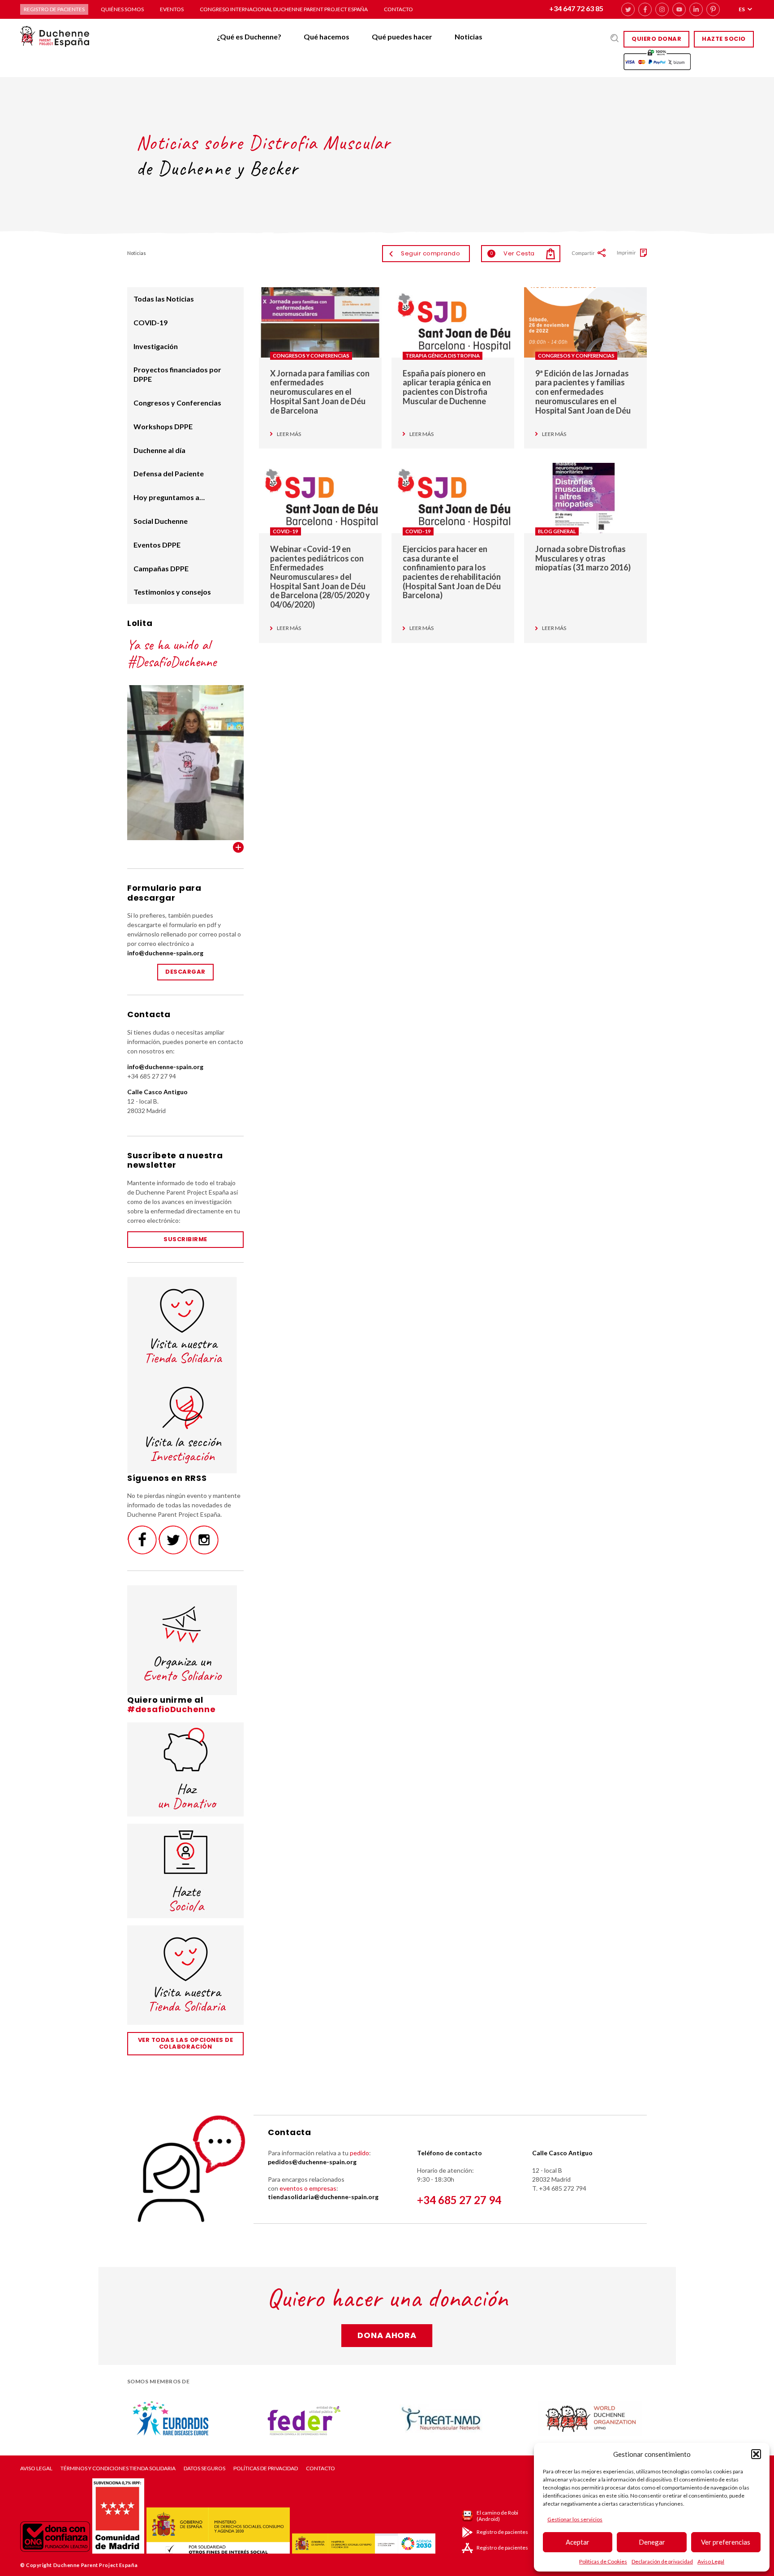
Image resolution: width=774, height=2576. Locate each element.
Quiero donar (656, 39)
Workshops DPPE (163, 426)
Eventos (172, 9)
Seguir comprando (430, 253)
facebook (645, 9)
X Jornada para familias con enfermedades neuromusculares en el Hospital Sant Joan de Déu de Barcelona (320, 392)
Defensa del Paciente (169, 473)
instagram (662, 9)
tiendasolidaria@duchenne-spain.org (323, 2197)
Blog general (557, 531)
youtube (679, 9)
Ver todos (238, 847)
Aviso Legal (711, 2561)
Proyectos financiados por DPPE (177, 374)
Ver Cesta (512, 253)
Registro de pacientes (54, 9)
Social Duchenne (161, 521)
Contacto (398, 9)
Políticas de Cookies (603, 2561)
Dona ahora (387, 2335)
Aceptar (578, 2542)
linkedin (696, 9)
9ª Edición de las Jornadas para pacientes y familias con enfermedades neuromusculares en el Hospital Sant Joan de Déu (583, 392)
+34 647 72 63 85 (576, 8)
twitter (628, 9)
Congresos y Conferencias (311, 356)
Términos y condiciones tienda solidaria (118, 2468)
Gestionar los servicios (575, 2519)
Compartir (583, 253)
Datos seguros (204, 2468)
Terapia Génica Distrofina (443, 356)
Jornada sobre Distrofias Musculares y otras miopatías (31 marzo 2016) (583, 558)
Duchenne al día (159, 450)
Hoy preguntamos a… (169, 497)
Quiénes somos (122, 9)
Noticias (469, 37)
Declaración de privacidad (662, 2561)
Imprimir (626, 252)
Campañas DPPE (161, 568)
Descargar (185, 972)
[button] (756, 2454)
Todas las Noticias (164, 299)
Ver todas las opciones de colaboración (186, 2043)
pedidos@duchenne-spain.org (312, 2162)
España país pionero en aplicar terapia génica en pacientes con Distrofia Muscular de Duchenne (447, 387)
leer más (289, 434)
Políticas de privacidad (266, 2468)
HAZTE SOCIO (724, 39)
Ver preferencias (726, 2542)
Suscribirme (185, 1239)
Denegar (652, 2542)
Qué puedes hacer (402, 37)
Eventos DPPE (157, 545)
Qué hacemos (327, 37)
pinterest (713, 9)
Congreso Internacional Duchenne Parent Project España (284, 9)
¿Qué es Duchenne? (249, 37)
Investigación (156, 346)
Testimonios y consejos (172, 592)
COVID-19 (286, 531)
